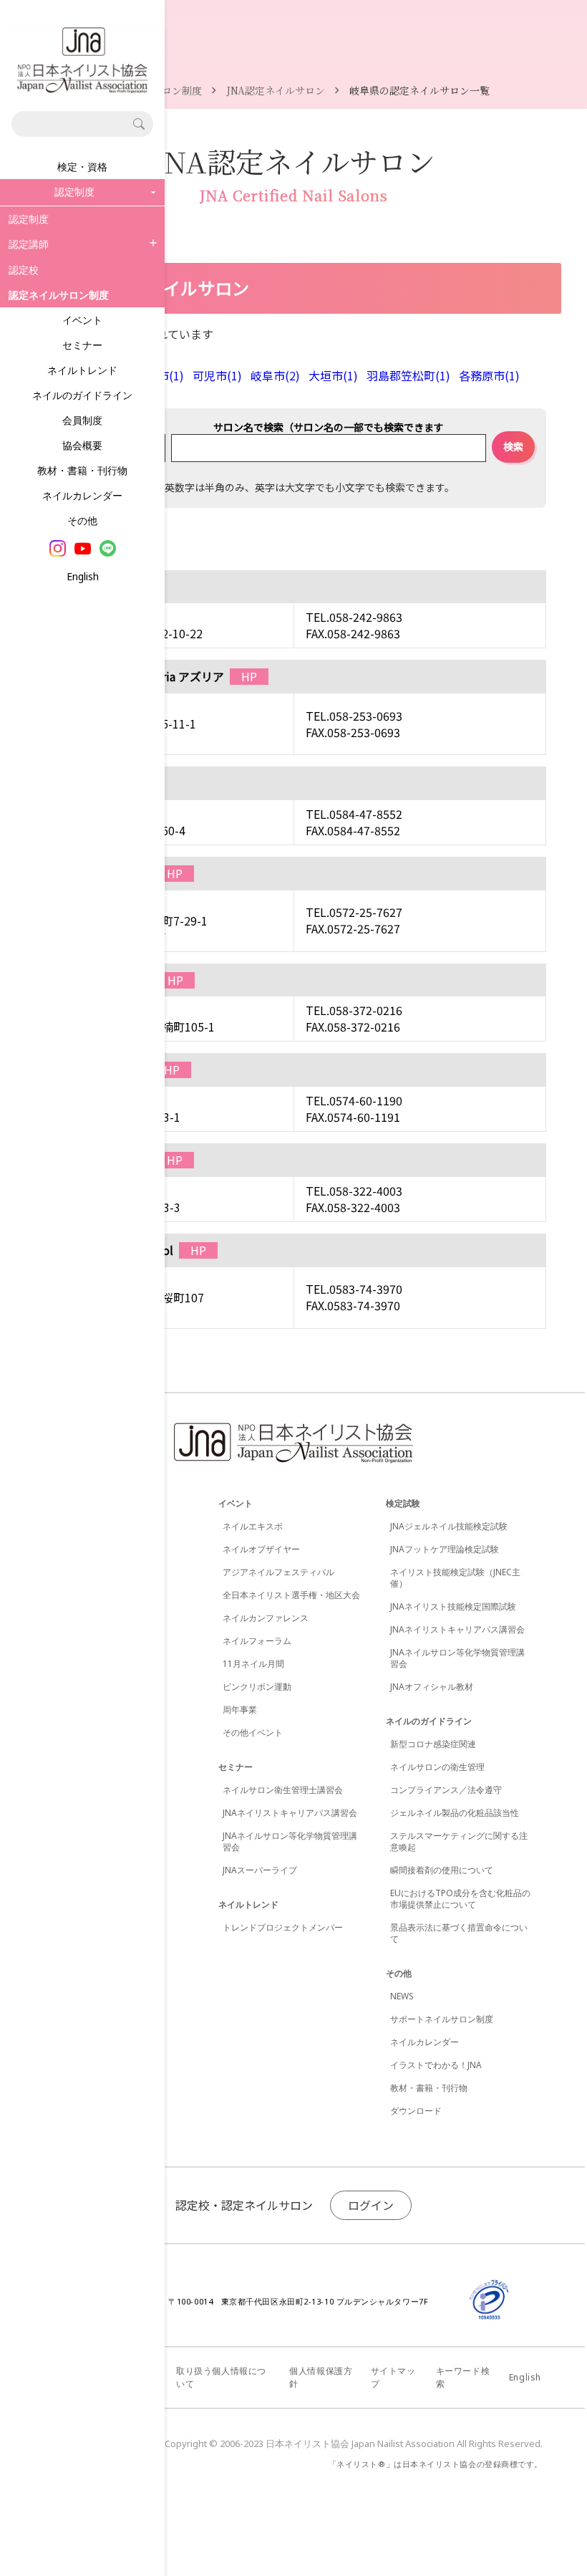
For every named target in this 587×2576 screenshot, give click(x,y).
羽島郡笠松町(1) (408, 375)
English (83, 576)
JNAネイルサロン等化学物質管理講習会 (290, 1841)
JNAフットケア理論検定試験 (445, 1549)
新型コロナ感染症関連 (433, 1744)
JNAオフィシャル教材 (432, 1687)
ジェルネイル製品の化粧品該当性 (455, 1813)
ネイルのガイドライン (82, 395)
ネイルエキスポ (253, 1526)
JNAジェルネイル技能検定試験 (449, 1526)
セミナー (82, 345)
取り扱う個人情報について (221, 2377)
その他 (82, 520)
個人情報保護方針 (321, 2377)
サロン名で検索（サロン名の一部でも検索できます (329, 427)
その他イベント (253, 1732)
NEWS (402, 1996)
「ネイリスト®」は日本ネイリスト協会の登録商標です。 (436, 2464)
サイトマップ (393, 2377)
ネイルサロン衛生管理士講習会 (283, 1790)
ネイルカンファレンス (266, 1618)
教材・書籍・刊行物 (82, 470)
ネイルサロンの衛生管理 (437, 1767)
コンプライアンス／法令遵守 (446, 1790)
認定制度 (29, 219)
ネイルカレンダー (82, 495)
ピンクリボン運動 (257, 1687)
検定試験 (403, 1503)
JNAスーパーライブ (260, 1870)
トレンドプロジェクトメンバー (283, 1927)
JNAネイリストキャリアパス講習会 (290, 1813)
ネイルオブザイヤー (261, 1549)
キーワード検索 (463, 2377)
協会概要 (82, 445)
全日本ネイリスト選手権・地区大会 (291, 1595)
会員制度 (82, 420)
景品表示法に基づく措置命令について (459, 1933)
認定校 (24, 270)
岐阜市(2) (275, 375)
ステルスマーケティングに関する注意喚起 (459, 1841)
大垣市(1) (333, 375)
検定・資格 (82, 167)
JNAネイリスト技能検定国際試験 (453, 1606)
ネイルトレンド (82, 370)
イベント (82, 320)
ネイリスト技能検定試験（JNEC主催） (455, 1578)
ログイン (371, 2205)
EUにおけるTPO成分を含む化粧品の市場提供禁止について (460, 1899)
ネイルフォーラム (257, 1641)
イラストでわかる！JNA (436, 2065)
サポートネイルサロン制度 (442, 2019)
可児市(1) (217, 375)
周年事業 (240, 1710)
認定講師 (29, 244)
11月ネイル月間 (253, 1664)
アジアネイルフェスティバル (278, 1572)
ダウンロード (416, 2111)
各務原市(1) (489, 375)
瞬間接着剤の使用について (442, 1870)
